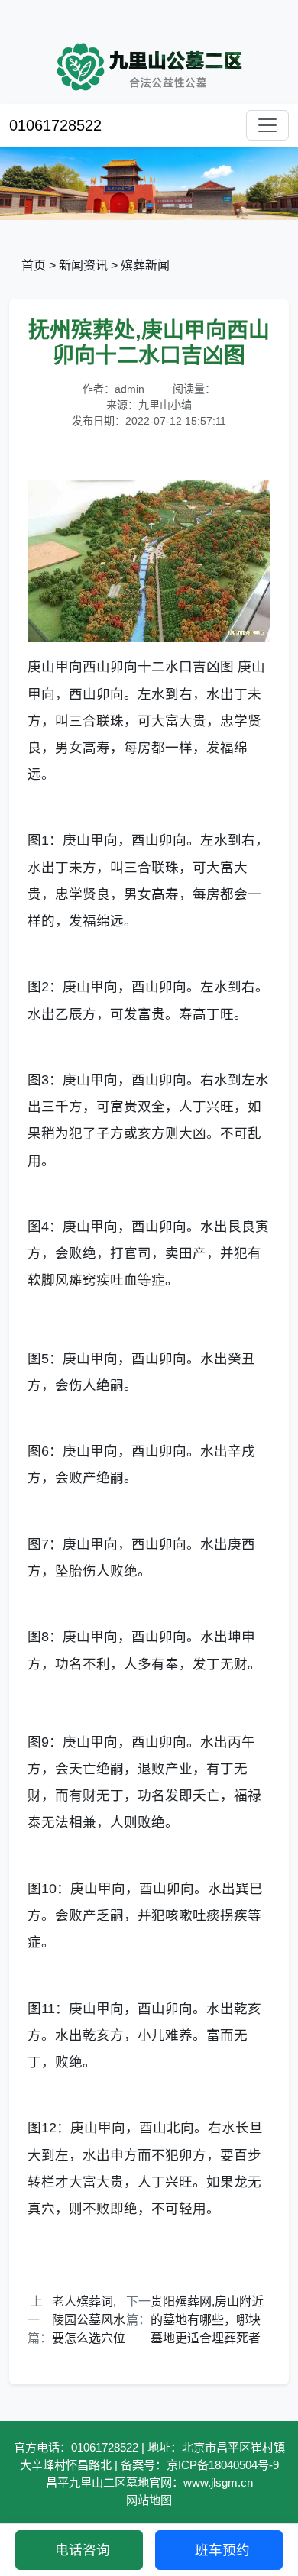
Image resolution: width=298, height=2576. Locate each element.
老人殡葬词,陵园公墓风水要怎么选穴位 (89, 2320)
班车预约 (222, 2550)
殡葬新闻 (145, 265)
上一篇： (40, 2320)
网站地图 (149, 2500)
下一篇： (138, 2311)
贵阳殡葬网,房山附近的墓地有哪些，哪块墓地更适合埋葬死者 (207, 2320)
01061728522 (55, 125)
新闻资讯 (83, 265)
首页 (34, 265)
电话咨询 (83, 2550)
